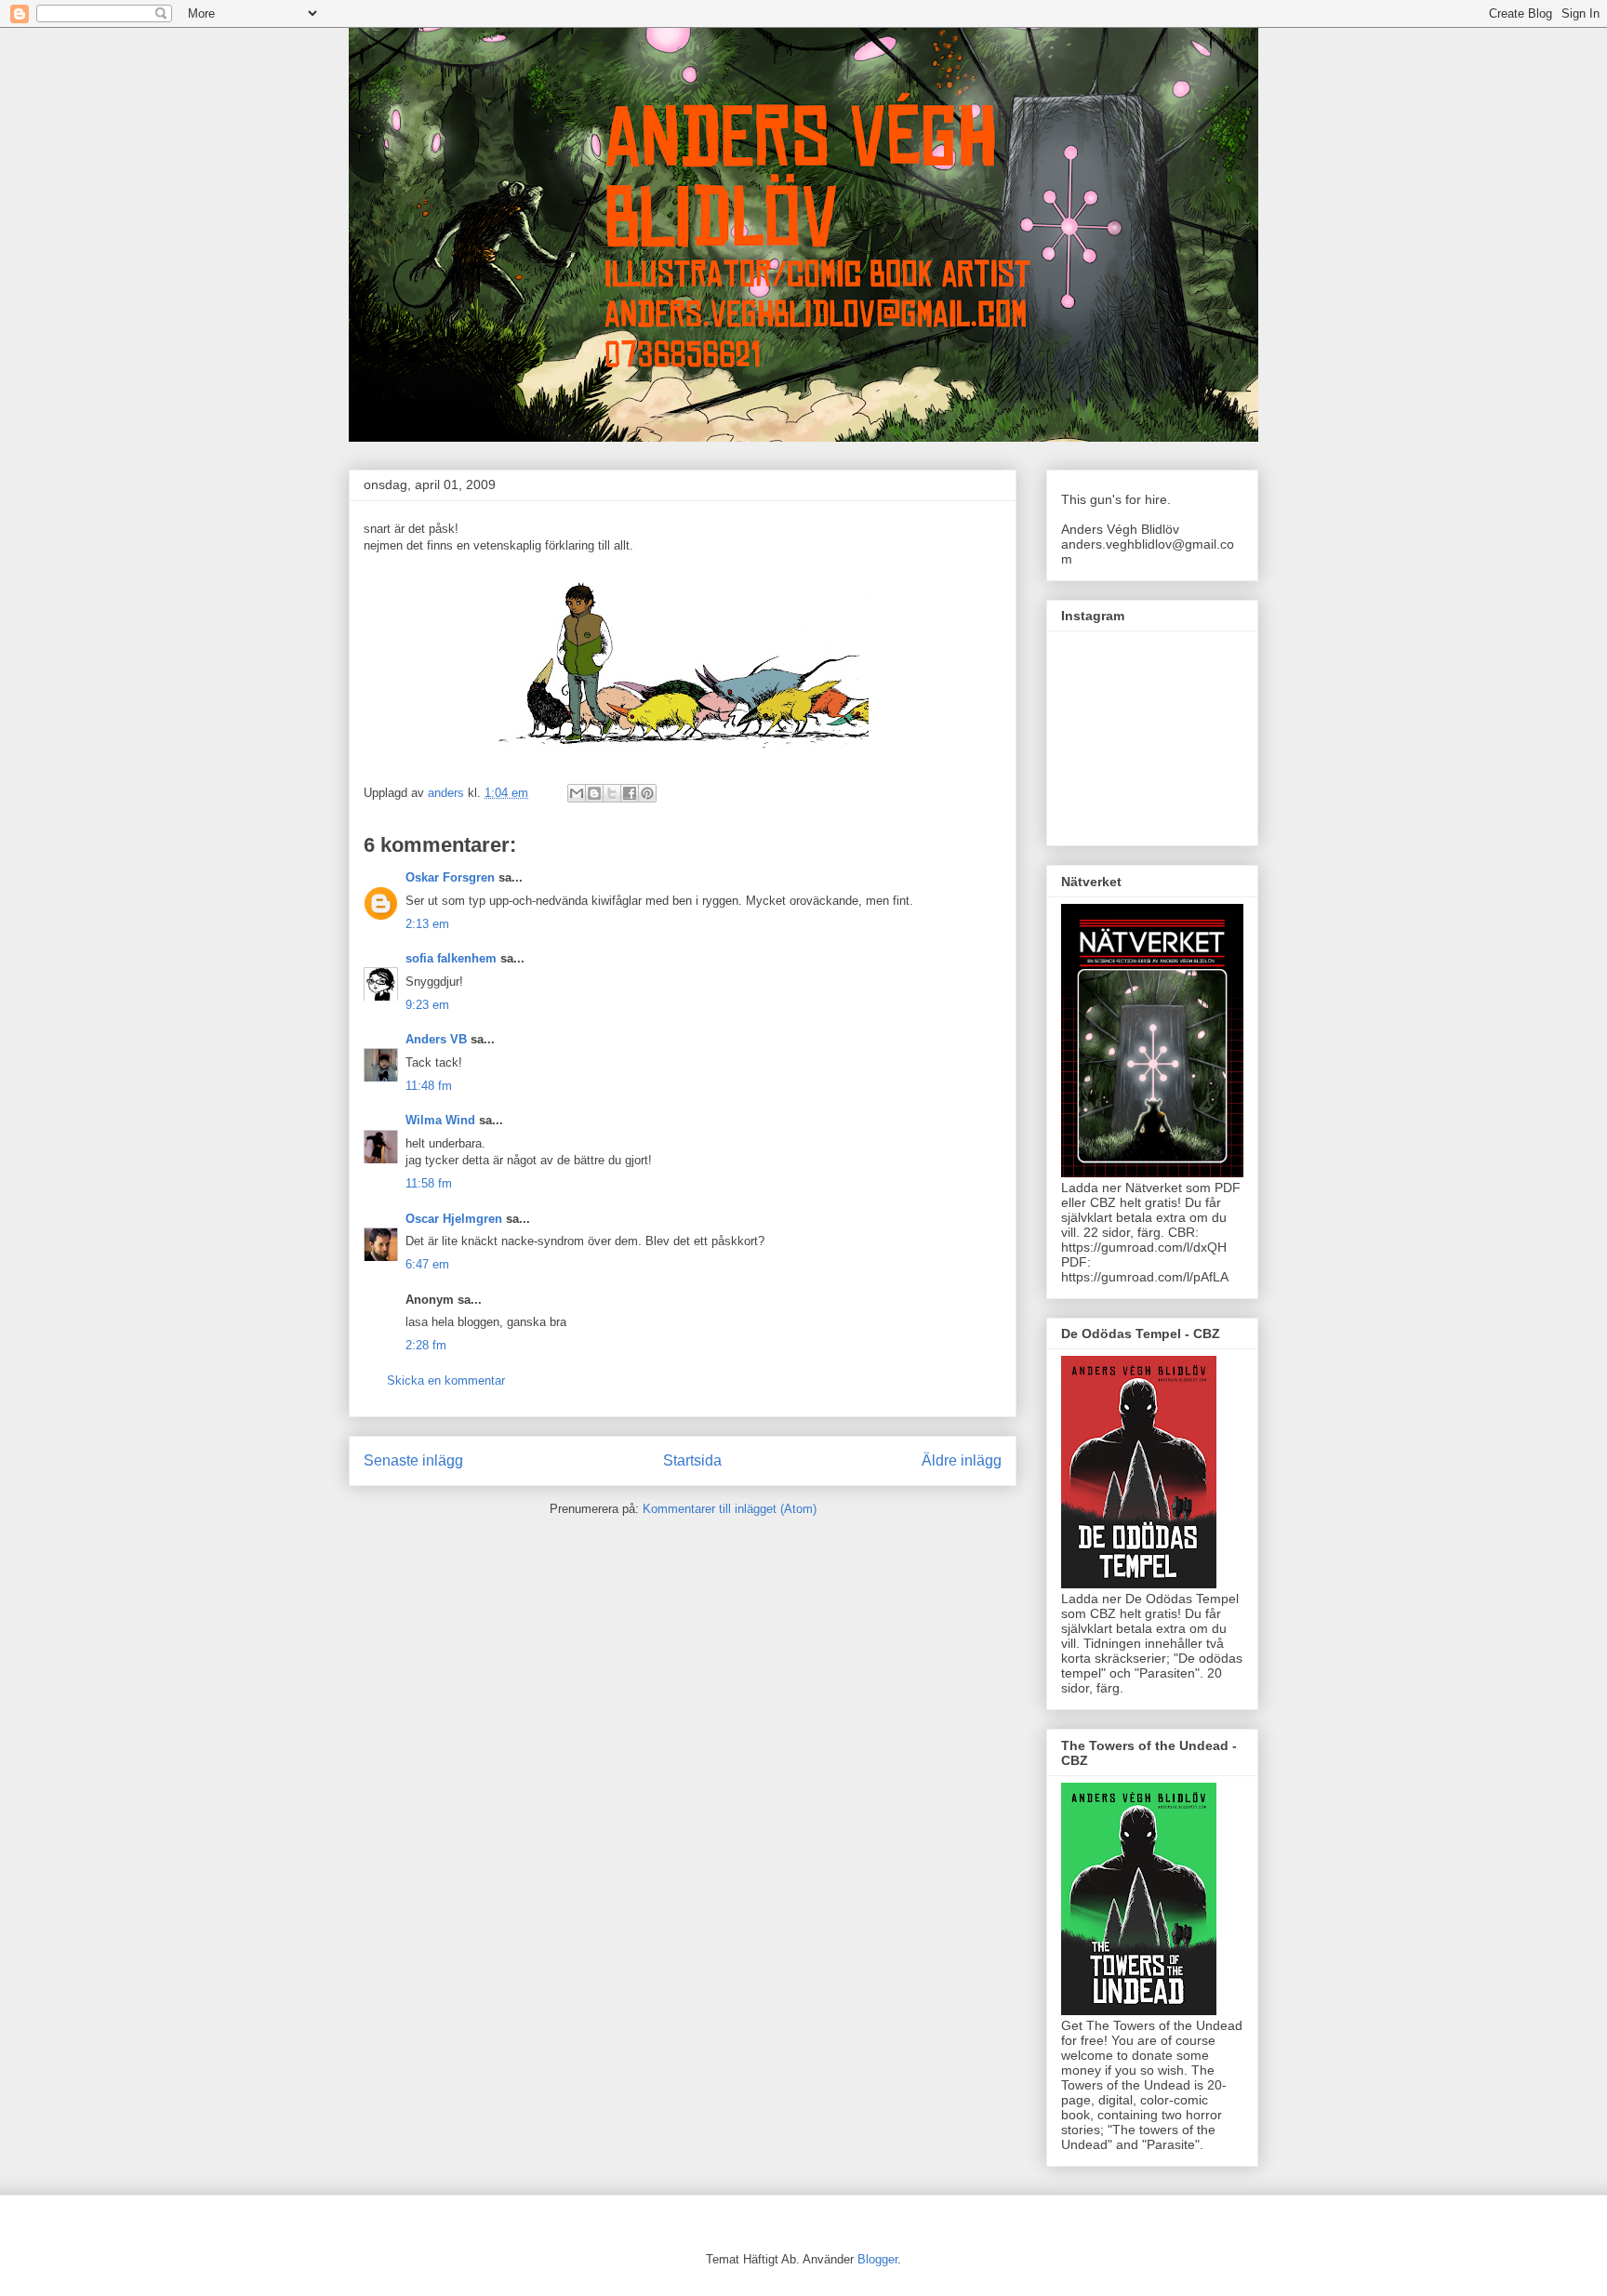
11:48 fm (429, 1086)
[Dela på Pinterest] (647, 793)
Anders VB (436, 1039)
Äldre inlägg (962, 1460)
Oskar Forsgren (450, 877)
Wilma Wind (440, 1120)
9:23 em (427, 1005)
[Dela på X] (612, 793)
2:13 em (427, 924)
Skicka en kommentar (446, 1380)
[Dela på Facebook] (630, 793)
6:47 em (427, 1264)
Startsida (692, 1460)
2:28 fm (426, 1345)
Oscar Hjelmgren (454, 1219)
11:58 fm (429, 1183)
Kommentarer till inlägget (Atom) (730, 1509)
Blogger (877, 2259)
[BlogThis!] (594, 793)
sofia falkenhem (451, 958)
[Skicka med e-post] (577, 793)
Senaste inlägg (413, 1460)
